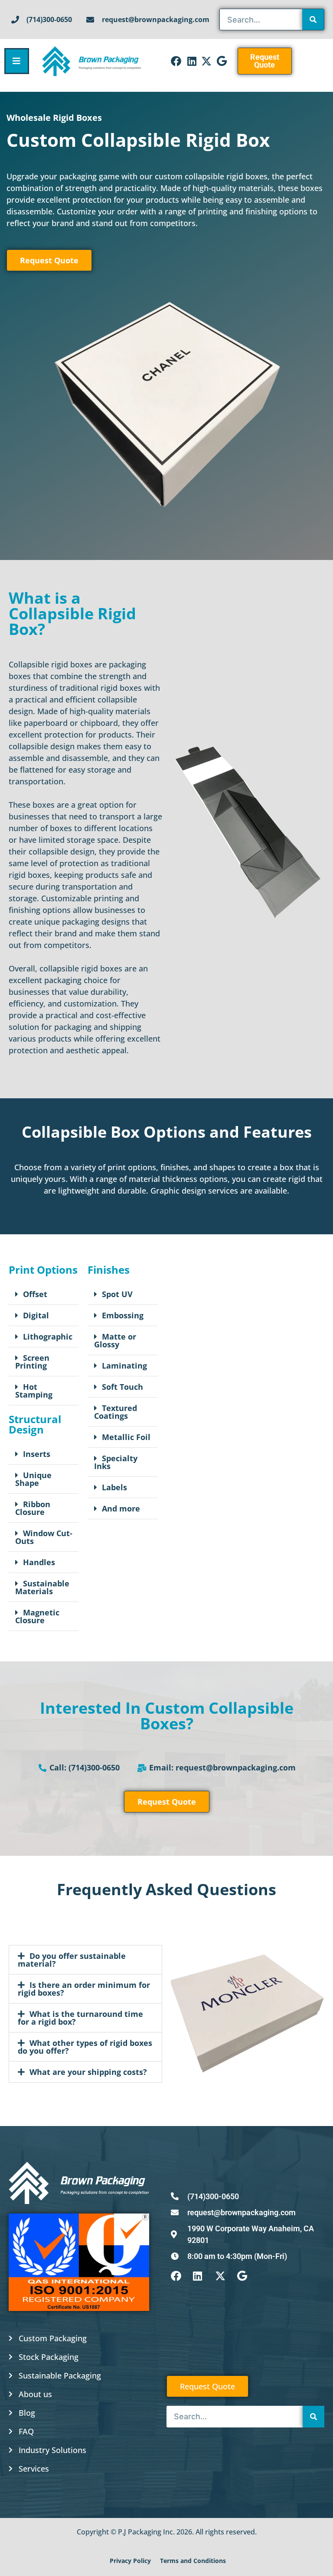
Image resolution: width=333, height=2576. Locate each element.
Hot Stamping (34, 1391)
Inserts (37, 1454)
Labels (114, 1487)
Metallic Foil (126, 1437)
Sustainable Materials (42, 1587)
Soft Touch (122, 1387)
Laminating (124, 1366)
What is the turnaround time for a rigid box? (80, 2018)
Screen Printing (32, 1362)
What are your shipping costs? (88, 2072)
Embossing (123, 1315)
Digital (36, 1315)
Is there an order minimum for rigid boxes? (84, 1989)
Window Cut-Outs (44, 1537)
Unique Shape (33, 1479)
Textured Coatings (116, 1412)
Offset (35, 1294)
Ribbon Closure (33, 1508)
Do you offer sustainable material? (72, 1960)
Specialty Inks (116, 1462)
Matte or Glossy (115, 1340)
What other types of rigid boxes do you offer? (85, 2047)
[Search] (313, 19)
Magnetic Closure (37, 1616)
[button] (44, 1294)
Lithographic (48, 1337)
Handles (39, 1562)
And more (121, 1508)
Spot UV (117, 1294)
